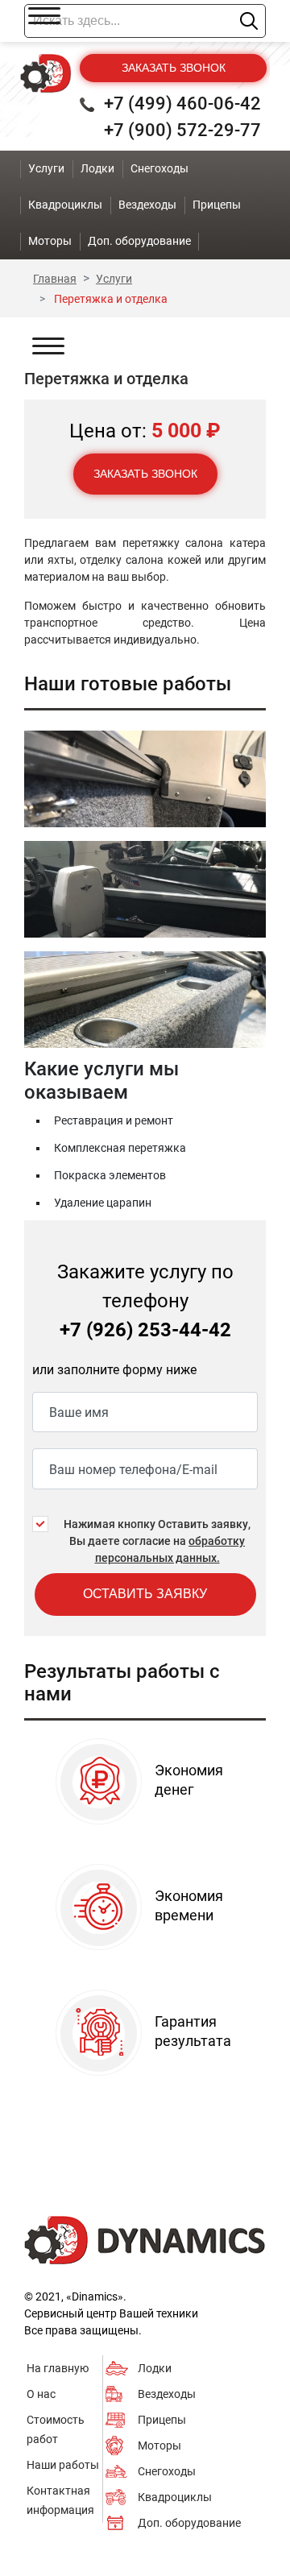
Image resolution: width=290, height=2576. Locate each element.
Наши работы (63, 2465)
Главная (55, 279)
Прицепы (162, 2420)
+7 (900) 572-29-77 (182, 130)
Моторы (159, 2446)
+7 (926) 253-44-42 (145, 1330)
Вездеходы (167, 2394)
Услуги (46, 168)
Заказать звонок (174, 68)
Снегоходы (167, 2471)
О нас (41, 2394)
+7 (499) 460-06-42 (182, 104)
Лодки (155, 2368)
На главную (58, 2368)
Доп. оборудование (189, 2523)
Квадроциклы (175, 2497)
